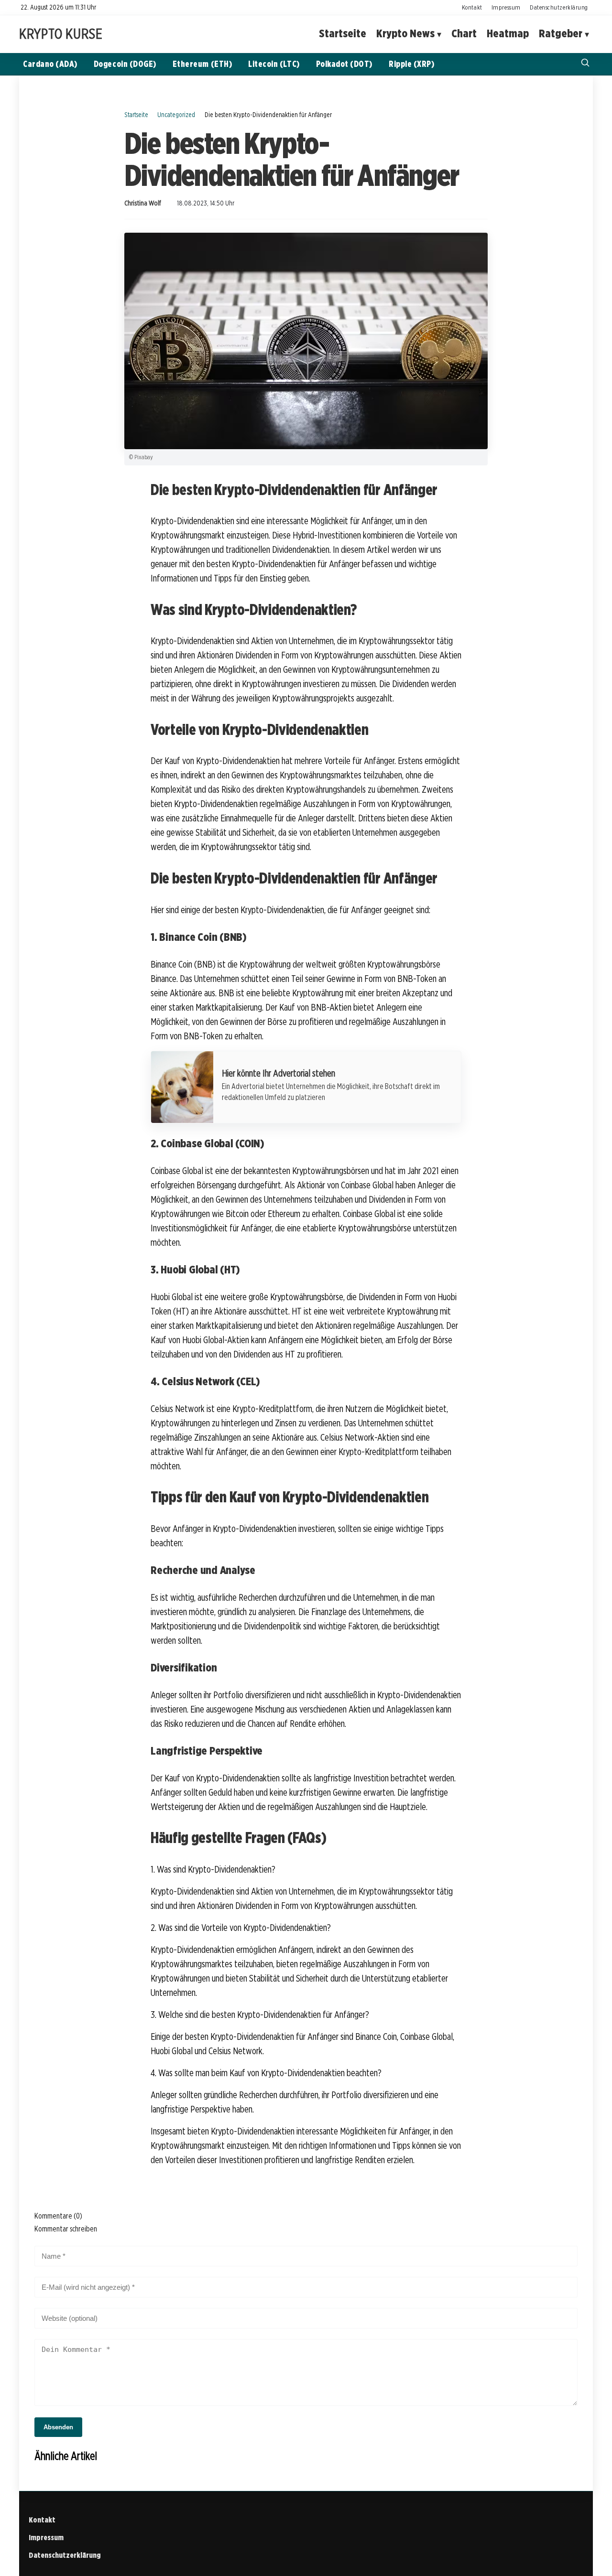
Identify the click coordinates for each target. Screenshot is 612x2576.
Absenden (58, 2427)
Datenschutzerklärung (559, 7)
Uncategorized (176, 114)
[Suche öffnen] (585, 64)
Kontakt (472, 7)
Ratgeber (561, 34)
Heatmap (508, 34)
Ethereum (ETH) (202, 64)
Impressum (506, 7)
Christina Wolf (143, 203)
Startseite (343, 34)
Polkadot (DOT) (344, 64)
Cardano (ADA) (50, 64)
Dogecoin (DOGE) (125, 64)
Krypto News (405, 34)
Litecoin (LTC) (274, 64)
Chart (464, 34)
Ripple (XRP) (411, 64)
